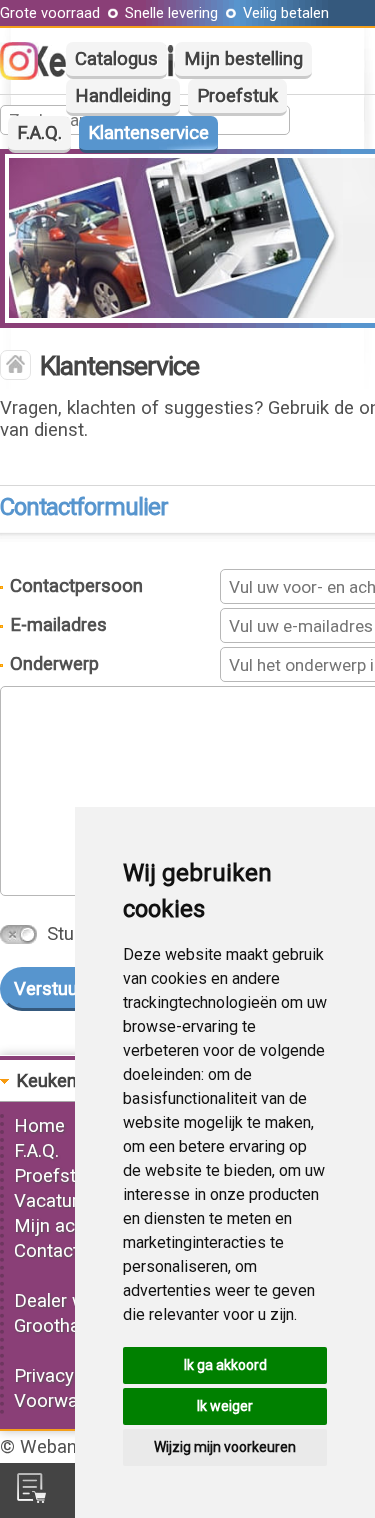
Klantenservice (148, 133)
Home (39, 1126)
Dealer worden (73, 1301)
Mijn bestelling (243, 59)
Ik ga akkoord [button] (225, 1365)
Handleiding (123, 96)
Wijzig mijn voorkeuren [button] (225, 1447)
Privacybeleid (68, 1376)
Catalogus (116, 59)
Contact (46, 1251)
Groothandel (64, 1326)
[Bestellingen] (31, 1497)
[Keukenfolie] (15, 367)
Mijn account (68, 1226)
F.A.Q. (39, 133)
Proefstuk (237, 96)
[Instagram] (29, 74)
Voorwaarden (69, 1401)
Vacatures (56, 1201)
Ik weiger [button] (225, 1406)
